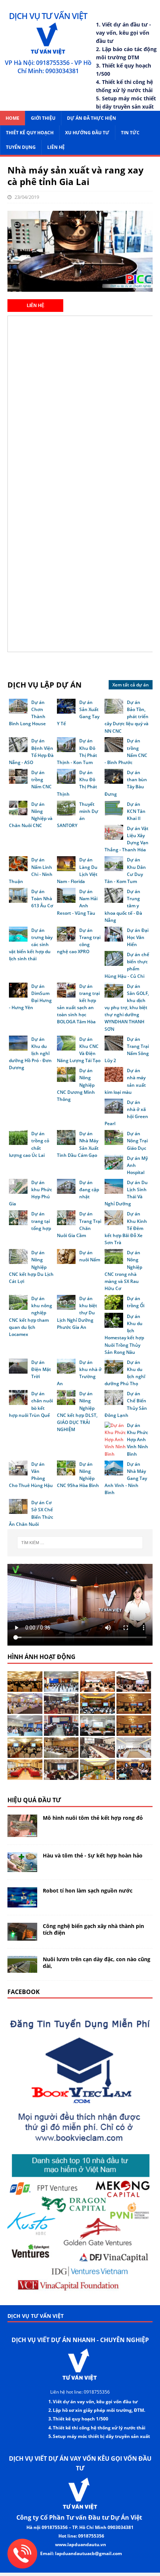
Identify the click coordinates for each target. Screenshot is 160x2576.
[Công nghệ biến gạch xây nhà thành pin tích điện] (22, 1936)
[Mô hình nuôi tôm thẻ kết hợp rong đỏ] (22, 1832)
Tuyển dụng (21, 147)
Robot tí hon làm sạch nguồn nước (88, 1890)
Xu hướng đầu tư (87, 133)
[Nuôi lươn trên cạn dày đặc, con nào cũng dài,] (22, 1968)
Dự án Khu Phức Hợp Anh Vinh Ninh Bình (137, 1440)
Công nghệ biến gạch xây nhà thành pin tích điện (93, 1929)
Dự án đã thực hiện (92, 118)
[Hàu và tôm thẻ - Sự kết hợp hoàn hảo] (22, 1868)
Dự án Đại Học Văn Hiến (138, 937)
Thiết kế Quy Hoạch (30, 133)
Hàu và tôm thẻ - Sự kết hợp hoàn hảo (93, 1855)
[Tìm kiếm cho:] (80, 1543)
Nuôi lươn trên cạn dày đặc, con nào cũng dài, (97, 1962)
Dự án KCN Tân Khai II (136, 811)
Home (12, 118)
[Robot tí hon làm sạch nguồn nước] (22, 1903)
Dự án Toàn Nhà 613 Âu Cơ (42, 899)
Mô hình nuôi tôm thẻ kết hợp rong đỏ (93, 1818)
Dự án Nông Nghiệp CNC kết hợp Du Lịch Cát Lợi (31, 1267)
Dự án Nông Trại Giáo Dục (137, 1141)
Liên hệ (56, 147)
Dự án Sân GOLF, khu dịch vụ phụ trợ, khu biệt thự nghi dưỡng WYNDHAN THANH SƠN (127, 1008)
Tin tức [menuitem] (130, 133)
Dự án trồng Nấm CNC (41, 780)
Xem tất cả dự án (131, 685)
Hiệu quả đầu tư (34, 1800)
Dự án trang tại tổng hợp (41, 1221)
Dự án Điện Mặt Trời (41, 1369)
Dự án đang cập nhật (89, 1190)
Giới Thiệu (43, 118)
